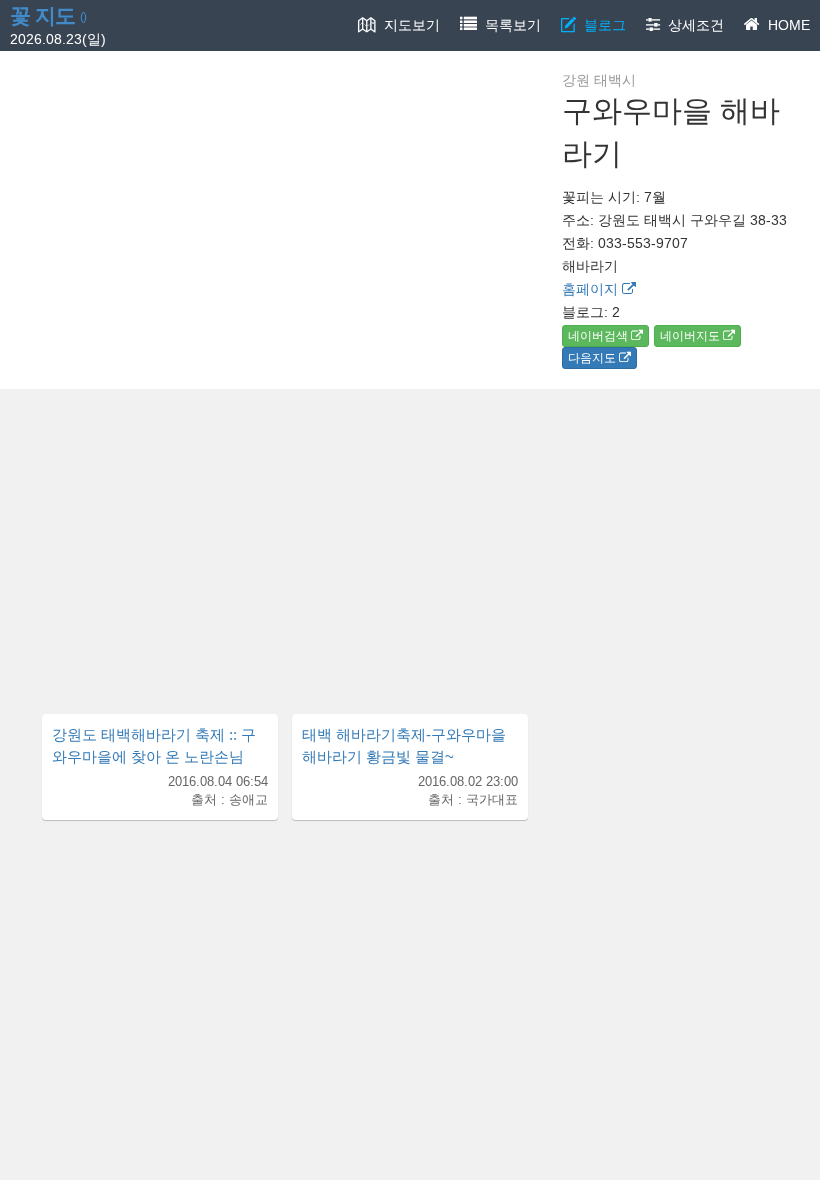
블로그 (601, 25)
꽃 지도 (48, 15)
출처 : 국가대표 (473, 800)
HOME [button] (785, 25)
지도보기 (408, 25)
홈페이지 (592, 289)
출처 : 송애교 (229, 800)
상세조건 (692, 25)
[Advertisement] (410, 539)
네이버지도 (691, 336)
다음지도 (593, 358)
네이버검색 (599, 336)
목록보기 (509, 25)
